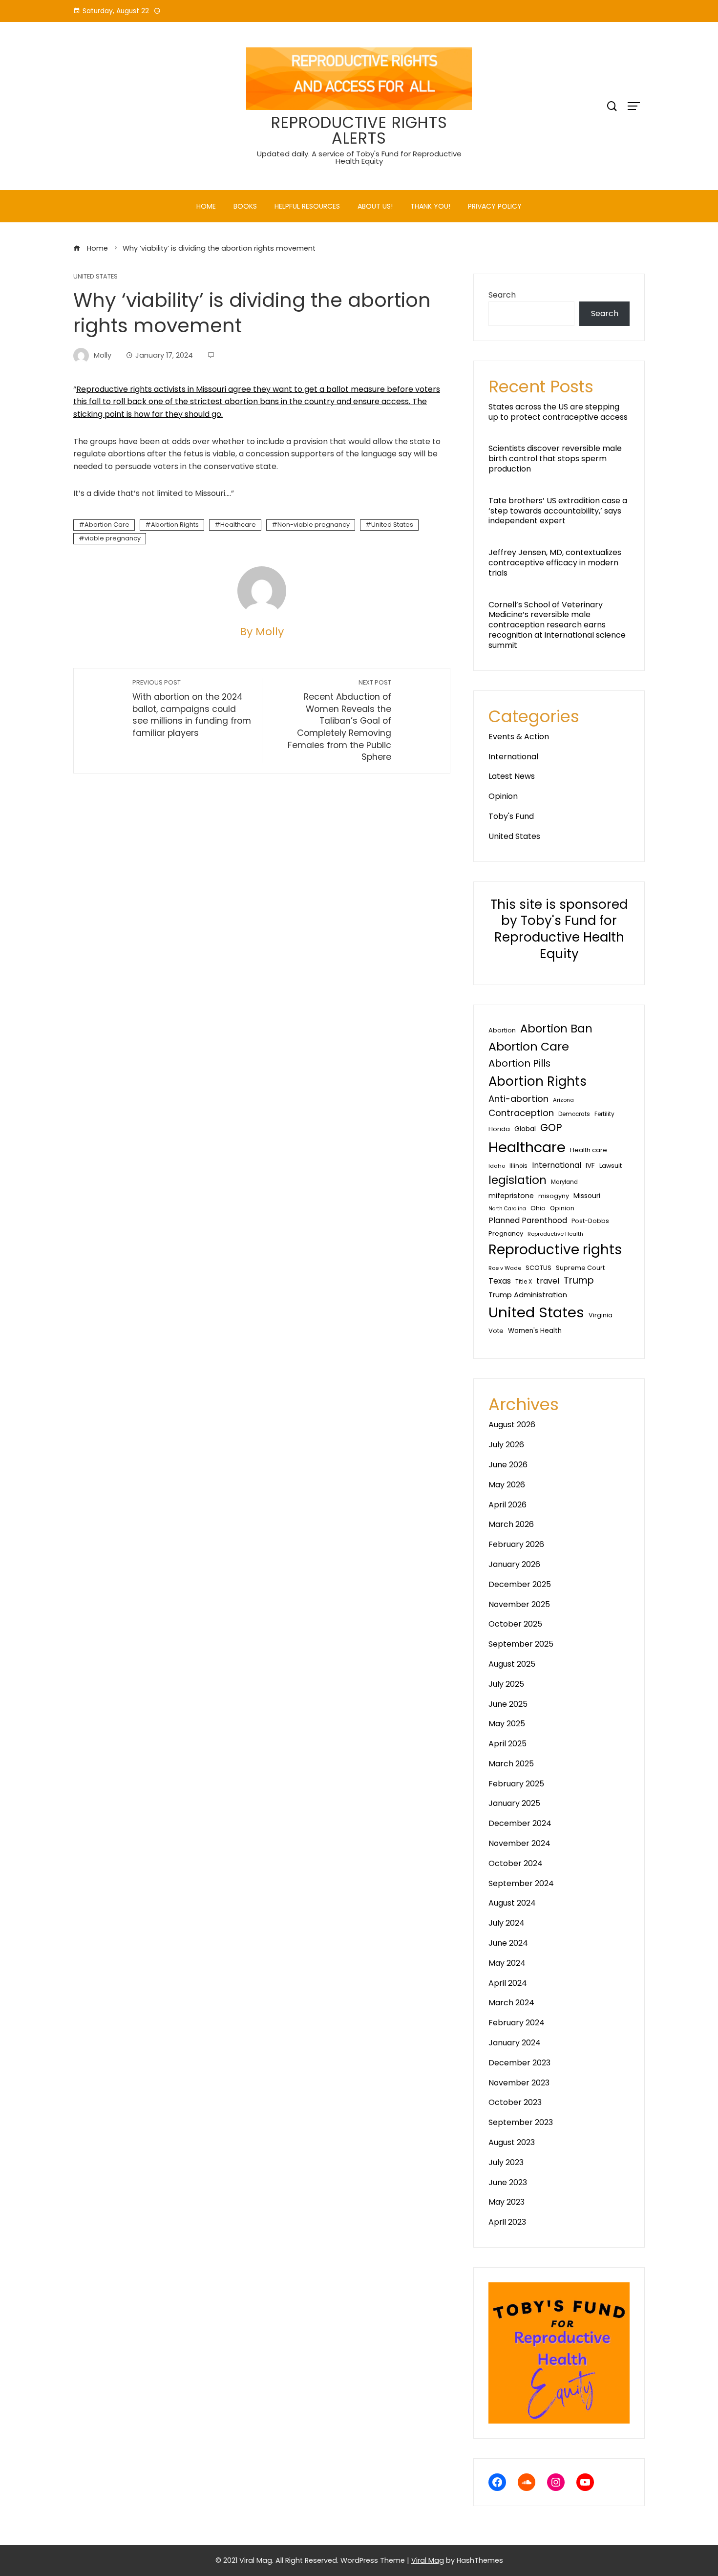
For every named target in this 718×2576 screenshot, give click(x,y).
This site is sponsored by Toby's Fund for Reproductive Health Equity (559, 929)
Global (525, 1129)
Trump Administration (528, 1295)
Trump (579, 1280)
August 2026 (512, 1425)
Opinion (503, 796)
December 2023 (519, 2063)
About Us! (375, 206)
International (513, 757)
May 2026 (507, 1485)
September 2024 (521, 1883)
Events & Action (519, 737)
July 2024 (507, 1923)
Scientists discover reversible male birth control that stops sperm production (555, 459)
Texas (500, 1281)
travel (548, 1281)
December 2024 (520, 1823)
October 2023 (515, 2102)
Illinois (518, 1166)
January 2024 (515, 2043)
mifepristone (511, 1196)
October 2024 (516, 1863)
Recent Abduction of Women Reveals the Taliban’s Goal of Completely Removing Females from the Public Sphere (339, 720)
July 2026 (506, 1445)
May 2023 (507, 2202)
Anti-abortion (518, 1099)
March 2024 (511, 2003)
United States (95, 277)
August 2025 (512, 1664)
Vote (496, 1331)
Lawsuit (611, 1166)
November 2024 (519, 1843)
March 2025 (511, 1764)
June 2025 (508, 1704)
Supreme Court (580, 1268)
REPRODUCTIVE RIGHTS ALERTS (359, 130)
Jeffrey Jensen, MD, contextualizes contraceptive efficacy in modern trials (555, 563)
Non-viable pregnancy (314, 525)
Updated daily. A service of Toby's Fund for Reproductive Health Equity (359, 157)
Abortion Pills (519, 1063)
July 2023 (506, 2162)
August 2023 (512, 2142)
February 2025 (516, 1784)
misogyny (554, 1196)
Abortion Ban (556, 1029)
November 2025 (519, 1604)
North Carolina (507, 1209)
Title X (524, 1282)
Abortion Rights (175, 525)
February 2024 (517, 2023)
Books (245, 206)
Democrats (574, 1114)
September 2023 (521, 2122)
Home (206, 206)
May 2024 (507, 1963)
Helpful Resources (307, 206)
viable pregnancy (113, 538)
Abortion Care (107, 525)
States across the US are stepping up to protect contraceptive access (558, 412)
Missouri (587, 1196)
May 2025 (507, 1724)
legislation (517, 1180)
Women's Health (535, 1331)
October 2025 (515, 1624)
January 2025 (514, 1803)
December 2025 (520, 1584)
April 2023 (507, 2222)
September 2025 (521, 1644)
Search (502, 295)
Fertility (604, 1114)
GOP (551, 1127)
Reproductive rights (555, 1250)
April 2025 (507, 1744)
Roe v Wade (505, 1268)
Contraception (521, 1113)
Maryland (564, 1182)
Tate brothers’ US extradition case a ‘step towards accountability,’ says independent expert (558, 511)
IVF (590, 1165)
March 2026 (511, 1524)
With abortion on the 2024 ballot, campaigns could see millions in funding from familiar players (192, 708)
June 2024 (508, 1943)
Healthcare (238, 525)
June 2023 (508, 2182)
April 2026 (507, 1505)
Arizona (563, 1100)
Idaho (497, 1166)
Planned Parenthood (528, 1220)
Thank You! (430, 206)
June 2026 (508, 1465)
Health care (589, 1150)
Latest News (512, 776)
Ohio (538, 1208)
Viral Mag (428, 2560)
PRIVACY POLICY (495, 206)
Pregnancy (506, 1234)
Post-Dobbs (590, 1221)
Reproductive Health (555, 1234)
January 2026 (514, 1564)
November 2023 (519, 2083)
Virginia (601, 1315)
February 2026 (516, 1544)
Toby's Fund (511, 816)
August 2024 (512, 1903)
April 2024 (508, 1983)
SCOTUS (538, 1268)
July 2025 (506, 1684)
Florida (499, 1129)
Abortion (502, 1030)
